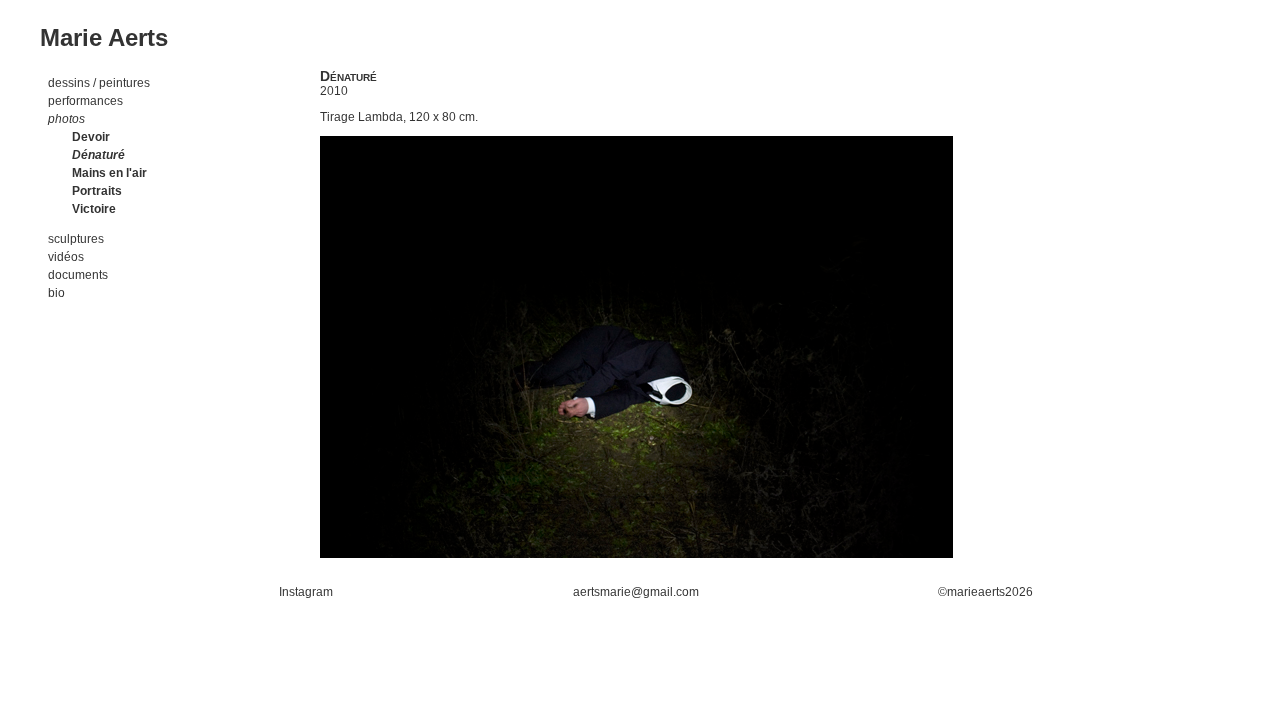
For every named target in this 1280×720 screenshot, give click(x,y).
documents (78, 275)
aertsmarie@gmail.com (636, 592)
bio (56, 293)
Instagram (306, 592)
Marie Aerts (104, 37)
